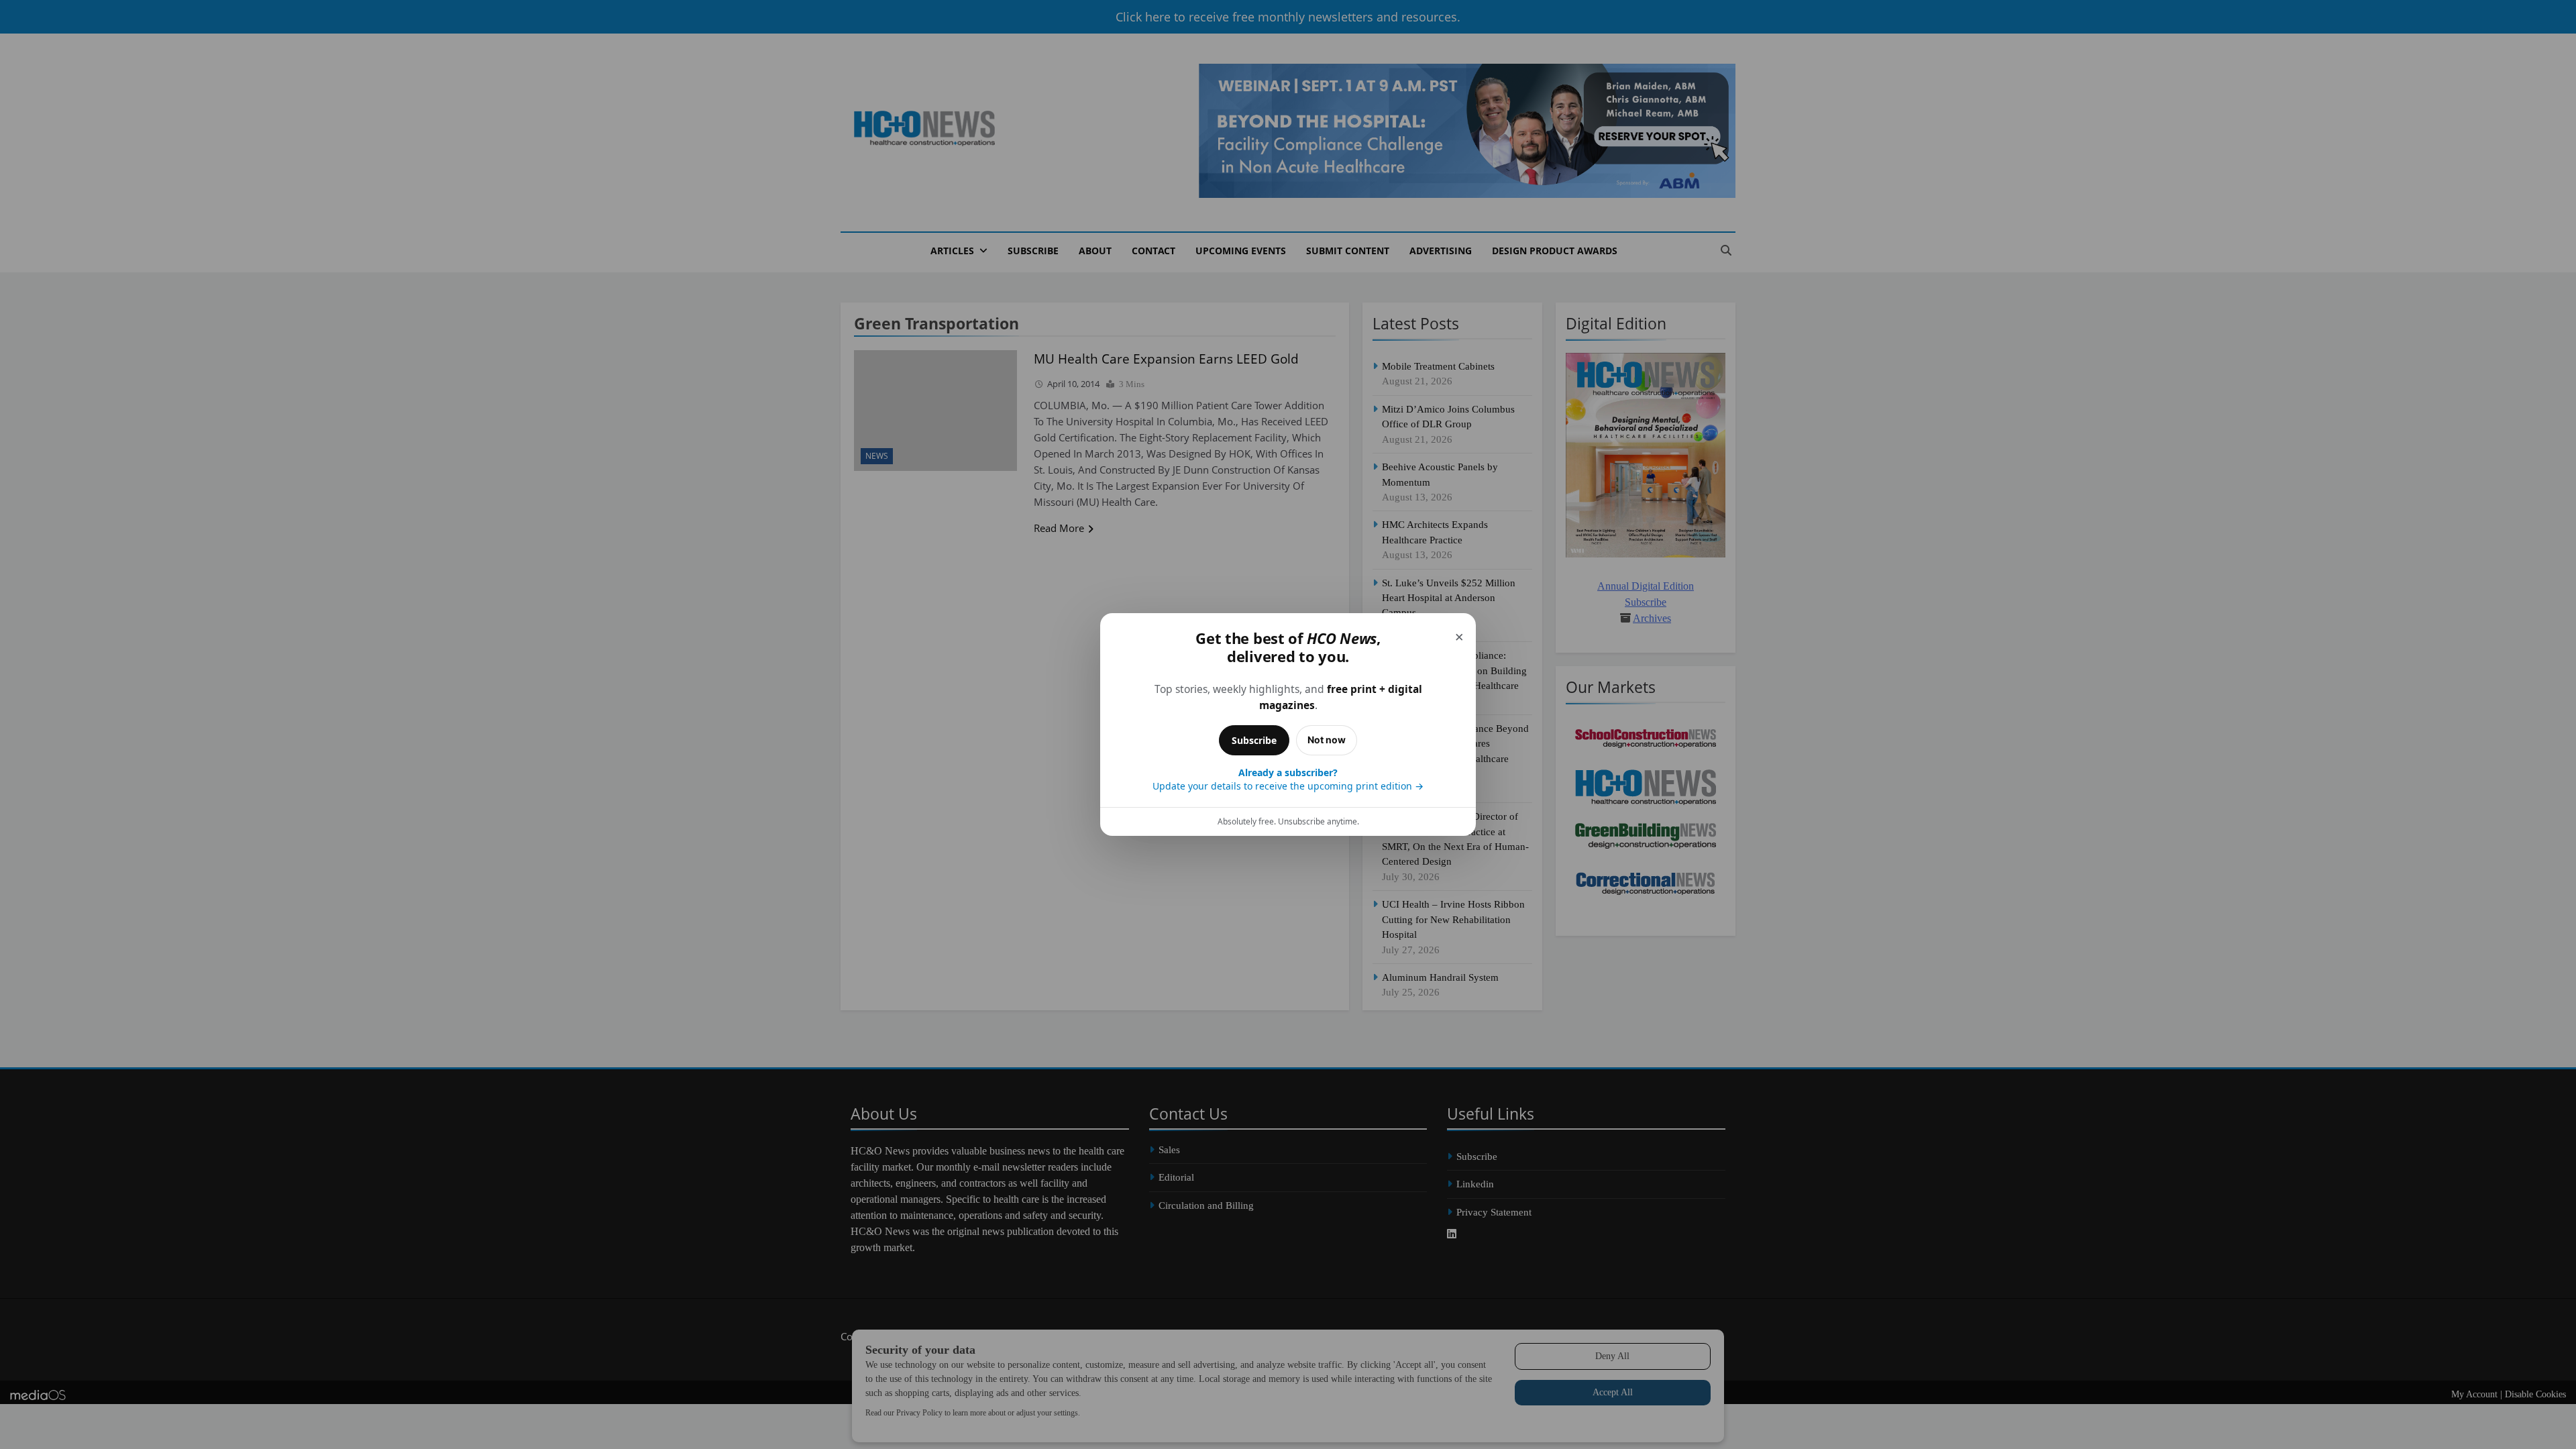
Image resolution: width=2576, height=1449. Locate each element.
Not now (1327, 740)
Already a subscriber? (1288, 779)
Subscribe (1254, 740)
